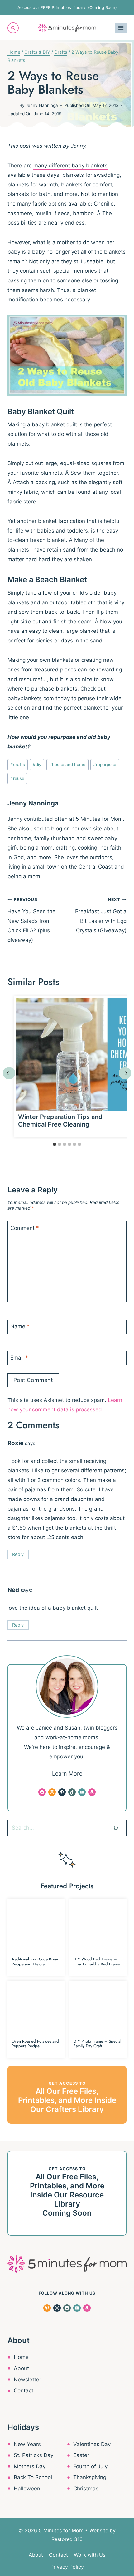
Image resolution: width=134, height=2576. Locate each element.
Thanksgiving (90, 2477)
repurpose (105, 765)
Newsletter (27, 2380)
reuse (17, 778)
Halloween (27, 2489)
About (21, 2368)
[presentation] (72, 1054)
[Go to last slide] (9, 1073)
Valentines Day (92, 2444)
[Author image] (12, 105)
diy (37, 765)
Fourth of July (90, 2466)
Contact (24, 2390)
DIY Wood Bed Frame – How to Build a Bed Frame (97, 1961)
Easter (81, 2455)
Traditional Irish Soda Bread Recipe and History (36, 1961)
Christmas (86, 2489)
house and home (67, 765)
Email (19, 1358)
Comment (25, 1228)
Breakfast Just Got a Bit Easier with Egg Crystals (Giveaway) (101, 915)
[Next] (125, 1073)
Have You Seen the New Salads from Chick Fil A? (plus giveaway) (31, 920)
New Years (27, 2444)
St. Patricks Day (33, 2455)
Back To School (33, 2477)
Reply (18, 1554)
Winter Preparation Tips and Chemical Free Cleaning (60, 1121)
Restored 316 (67, 2539)
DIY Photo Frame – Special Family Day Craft (97, 2043)
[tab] (55, 1144)
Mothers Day (30, 2466)
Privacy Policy (67, 2567)
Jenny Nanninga (42, 105)
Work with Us (90, 2555)
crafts (18, 765)
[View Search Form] (13, 28)
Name (20, 1326)
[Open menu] (121, 28)
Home (21, 2357)
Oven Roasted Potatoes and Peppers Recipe (35, 2043)
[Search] (116, 1828)
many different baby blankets (70, 166)
